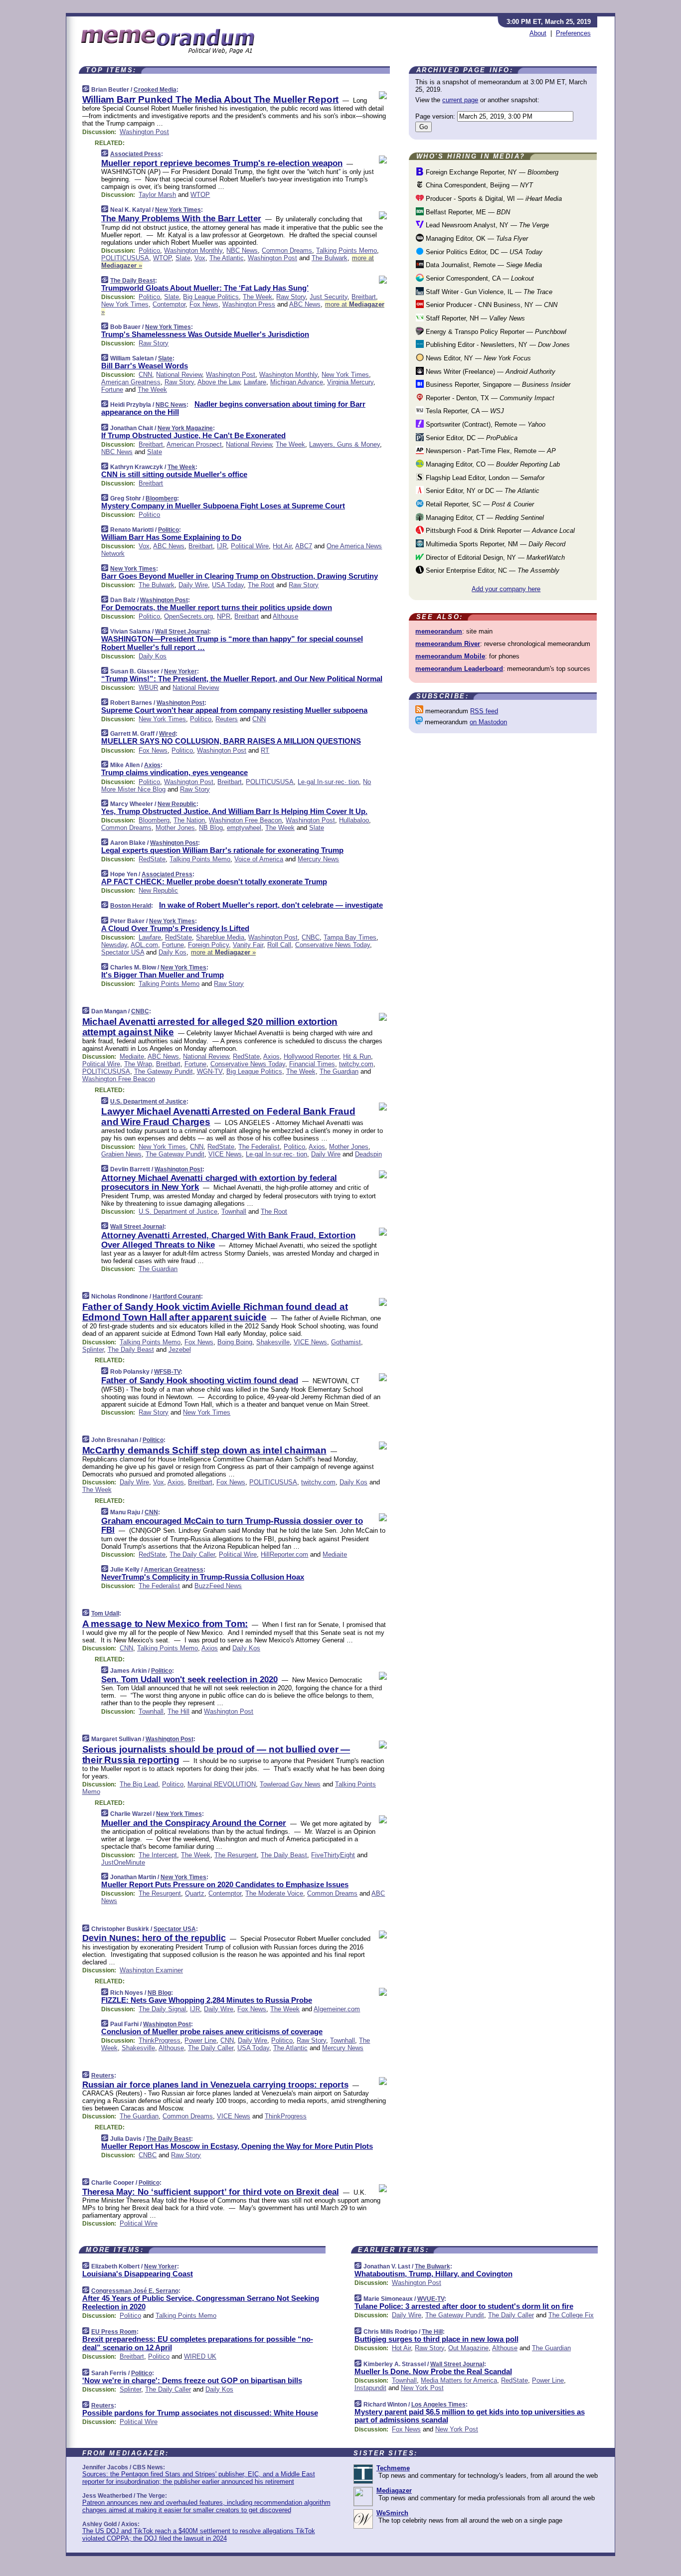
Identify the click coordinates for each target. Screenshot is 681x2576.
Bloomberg (161, 498)
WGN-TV (210, 1071)
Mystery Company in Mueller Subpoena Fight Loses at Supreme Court (223, 506)
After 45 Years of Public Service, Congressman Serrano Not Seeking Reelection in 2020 (201, 2302)
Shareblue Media (220, 937)
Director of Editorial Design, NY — (494, 558)
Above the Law (219, 382)
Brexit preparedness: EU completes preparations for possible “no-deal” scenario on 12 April (198, 2343)
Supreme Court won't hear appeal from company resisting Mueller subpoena (234, 710)
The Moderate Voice (274, 1893)
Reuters (227, 719)
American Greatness (131, 382)
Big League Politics (211, 297)
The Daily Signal (162, 2009)
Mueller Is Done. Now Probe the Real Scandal (433, 2371)
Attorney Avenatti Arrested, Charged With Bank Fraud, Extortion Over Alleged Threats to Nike (228, 1240)
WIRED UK (200, 2356)
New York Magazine (185, 428)
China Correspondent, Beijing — (478, 185)
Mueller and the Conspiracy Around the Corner (194, 1823)
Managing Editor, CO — (492, 464)
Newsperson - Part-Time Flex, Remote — (490, 451)
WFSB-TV (167, 1372)
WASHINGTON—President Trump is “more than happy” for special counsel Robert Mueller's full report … (232, 643)
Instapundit (370, 2388)
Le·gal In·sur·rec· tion (328, 782)
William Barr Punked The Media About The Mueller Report (211, 99)
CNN (145, 375)
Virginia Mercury (350, 382)
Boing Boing (235, 1342)
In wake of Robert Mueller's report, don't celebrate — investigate (271, 905)
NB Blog (211, 828)
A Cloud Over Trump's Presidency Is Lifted (175, 928)
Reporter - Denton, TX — (489, 398)
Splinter (93, 1350)
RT (265, 750)
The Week (257, 297)
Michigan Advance (297, 382)
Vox (200, 258)
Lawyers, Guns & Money (344, 444)
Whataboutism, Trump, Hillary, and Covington (433, 2274)
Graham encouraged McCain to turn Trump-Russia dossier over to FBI (232, 1526)
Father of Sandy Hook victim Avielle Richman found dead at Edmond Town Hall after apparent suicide (215, 1312)
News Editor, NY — (477, 358)
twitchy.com (356, 1064)
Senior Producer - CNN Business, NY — (491, 305)
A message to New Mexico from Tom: (165, 1624)
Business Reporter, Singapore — (497, 385)
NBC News (242, 250)
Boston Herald (131, 906)
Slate (183, 258)
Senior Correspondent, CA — (479, 278)
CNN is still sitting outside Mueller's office (174, 474)
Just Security (329, 297)
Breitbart (364, 297)
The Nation (189, 820)
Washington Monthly (193, 250)
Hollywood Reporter (311, 1056)
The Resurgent (236, 1855)
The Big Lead (139, 1784)
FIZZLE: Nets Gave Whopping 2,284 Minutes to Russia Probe (207, 2000)
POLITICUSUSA (125, 258)
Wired (167, 734)
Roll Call (279, 945)
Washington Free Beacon (245, 820)
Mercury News (318, 859)
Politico (149, 250)
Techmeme (393, 2468)
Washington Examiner (151, 1970)
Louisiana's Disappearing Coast (138, 2274)
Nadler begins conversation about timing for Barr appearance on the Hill (233, 408)
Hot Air (282, 546)
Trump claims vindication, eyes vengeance (174, 772)
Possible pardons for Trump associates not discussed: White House (200, 2413)
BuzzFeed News (218, 1586)
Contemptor (169, 304)
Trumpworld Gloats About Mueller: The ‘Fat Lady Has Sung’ (205, 288)
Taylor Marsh (157, 195)
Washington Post (144, 132)
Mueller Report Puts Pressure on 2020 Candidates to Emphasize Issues (225, 1884)
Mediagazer (394, 2491)
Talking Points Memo (346, 250)
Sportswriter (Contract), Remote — (485, 424)
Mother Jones (175, 828)
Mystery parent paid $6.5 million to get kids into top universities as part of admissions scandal (470, 2416)
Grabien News (121, 1154)
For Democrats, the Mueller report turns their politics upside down (217, 607)
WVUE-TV (431, 2299)
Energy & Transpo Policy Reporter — (495, 332)
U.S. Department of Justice (148, 1102)
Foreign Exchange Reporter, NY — (491, 172)
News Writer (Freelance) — (490, 372)
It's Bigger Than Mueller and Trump (163, 975)
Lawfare (255, 382)
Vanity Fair (248, 945)
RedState (152, 859)
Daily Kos (153, 656)
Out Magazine (468, 2348)
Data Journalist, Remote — (483, 265)
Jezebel (180, 1350)
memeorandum (439, 631)
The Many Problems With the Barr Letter (181, 219)
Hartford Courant (177, 1296)
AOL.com (144, 945)
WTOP (200, 195)
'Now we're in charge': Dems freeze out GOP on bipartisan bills (192, 2380)
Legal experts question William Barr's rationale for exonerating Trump (222, 850)
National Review (179, 375)
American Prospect (194, 444)
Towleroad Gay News (290, 1784)
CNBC (311, 937)
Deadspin (368, 1154)
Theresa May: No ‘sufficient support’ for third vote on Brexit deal (211, 2192)
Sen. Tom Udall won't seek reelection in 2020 (189, 1680)
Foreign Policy (208, 945)
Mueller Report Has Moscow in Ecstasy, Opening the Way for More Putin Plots (237, 2146)
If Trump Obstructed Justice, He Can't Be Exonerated (193, 435)
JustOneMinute (123, 1862)
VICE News (225, 1154)
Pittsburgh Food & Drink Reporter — (499, 531)
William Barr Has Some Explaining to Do (171, 537)
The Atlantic (227, 258)
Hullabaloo (354, 820)
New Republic (177, 804)
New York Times (178, 210)
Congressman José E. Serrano (135, 2291)
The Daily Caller (192, 1554)
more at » (223, 952)
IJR (222, 546)
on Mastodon (488, 722)
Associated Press (136, 154)
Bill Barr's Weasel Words (145, 366)
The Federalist (259, 1147)
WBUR (148, 688)
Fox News (204, 304)
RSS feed (484, 711)
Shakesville (273, 1342)
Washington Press (249, 304)
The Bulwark (330, 258)
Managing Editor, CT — (484, 518)
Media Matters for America (459, 2380)
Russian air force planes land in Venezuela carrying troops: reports (215, 2085)
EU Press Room (114, 2332)
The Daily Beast (133, 281)
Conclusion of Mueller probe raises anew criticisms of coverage (212, 2031)
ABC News (305, 304)
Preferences (573, 33)
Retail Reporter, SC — (479, 504)
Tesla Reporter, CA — (464, 411)
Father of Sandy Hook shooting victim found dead (200, 1380)
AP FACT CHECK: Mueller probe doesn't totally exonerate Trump (214, 882)
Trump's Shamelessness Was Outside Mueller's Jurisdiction (205, 334)
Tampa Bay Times (350, 937)
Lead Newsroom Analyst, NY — (486, 225)
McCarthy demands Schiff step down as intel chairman (204, 1450)
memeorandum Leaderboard (459, 669)
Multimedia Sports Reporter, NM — (495, 544)
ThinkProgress (160, 2040)
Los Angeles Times (438, 2405)
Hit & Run (357, 1056)
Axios (152, 765)
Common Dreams (287, 250)
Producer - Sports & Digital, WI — (493, 199)
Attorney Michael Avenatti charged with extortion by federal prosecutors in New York (219, 1183)
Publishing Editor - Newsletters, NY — (497, 345)
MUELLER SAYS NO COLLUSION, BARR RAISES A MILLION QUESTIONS (231, 741)
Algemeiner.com (337, 2009)
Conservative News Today (333, 945)
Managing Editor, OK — (476, 239)
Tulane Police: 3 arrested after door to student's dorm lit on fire (464, 2306)
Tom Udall (105, 1613)
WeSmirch (392, 2513)
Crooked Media (155, 90)
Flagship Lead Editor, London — (484, 478)
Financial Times (312, 1064)
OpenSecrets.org (188, 616)
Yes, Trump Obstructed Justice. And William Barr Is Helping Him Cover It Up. (234, 811)
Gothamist (346, 1342)
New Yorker (180, 671)
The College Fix (571, 2315)
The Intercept (158, 1855)
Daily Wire (193, 585)
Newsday (114, 945)
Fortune (112, 390)
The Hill (178, 1711)
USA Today (228, 585)
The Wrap (138, 1064)
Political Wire (250, 546)
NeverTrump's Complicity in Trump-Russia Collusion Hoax (203, 1577)
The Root (261, 585)
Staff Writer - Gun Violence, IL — (488, 292)
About (538, 33)
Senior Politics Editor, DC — (483, 252)
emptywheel (244, 828)
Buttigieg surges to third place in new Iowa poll (436, 2339)
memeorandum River (448, 644)
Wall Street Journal (182, 632)
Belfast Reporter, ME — (467, 212)
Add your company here (506, 589)
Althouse (285, 616)
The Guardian (339, 1071)
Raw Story (291, 297)
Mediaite (132, 1056)
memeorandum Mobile (450, 656)
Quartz (195, 1893)
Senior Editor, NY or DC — (482, 491)
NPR (224, 616)
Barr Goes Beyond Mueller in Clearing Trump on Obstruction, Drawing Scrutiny (240, 576)
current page (460, 100)
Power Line (200, 2040)
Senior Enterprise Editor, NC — (492, 570)
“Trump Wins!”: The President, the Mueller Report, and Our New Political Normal (242, 679)
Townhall (234, 1211)
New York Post (422, 2388)
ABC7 (304, 546)
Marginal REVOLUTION (222, 1784)
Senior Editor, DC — (471, 438)
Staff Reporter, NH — (474, 318)
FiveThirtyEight (333, 1855)
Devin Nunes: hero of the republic (154, 1938)
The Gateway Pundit (164, 1071)
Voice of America (259, 859)
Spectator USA (123, 952)
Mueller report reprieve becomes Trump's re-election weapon (222, 163)
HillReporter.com (284, 1554)
